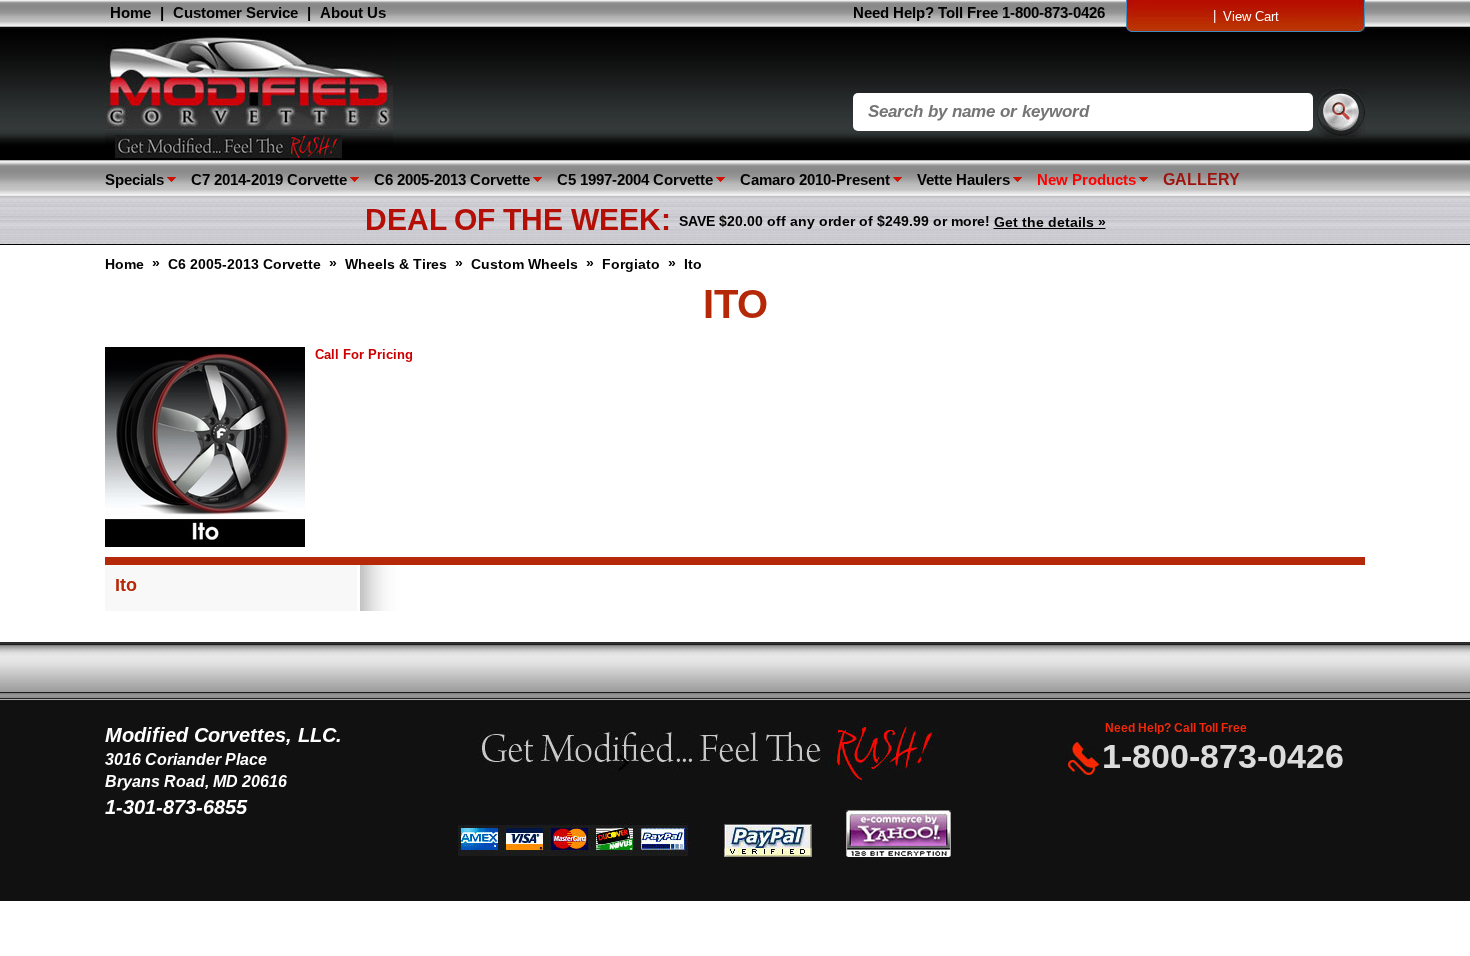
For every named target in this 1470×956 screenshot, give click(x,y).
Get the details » (1050, 222)
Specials (134, 179)
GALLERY (1201, 179)
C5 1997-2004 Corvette (635, 179)
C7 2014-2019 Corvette (269, 179)
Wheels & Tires (396, 264)
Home (130, 12)
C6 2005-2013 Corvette (452, 179)
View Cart (1251, 16)
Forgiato (631, 264)
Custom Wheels (524, 264)
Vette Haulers (963, 179)
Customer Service (235, 12)
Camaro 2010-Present (815, 179)
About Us (353, 12)
